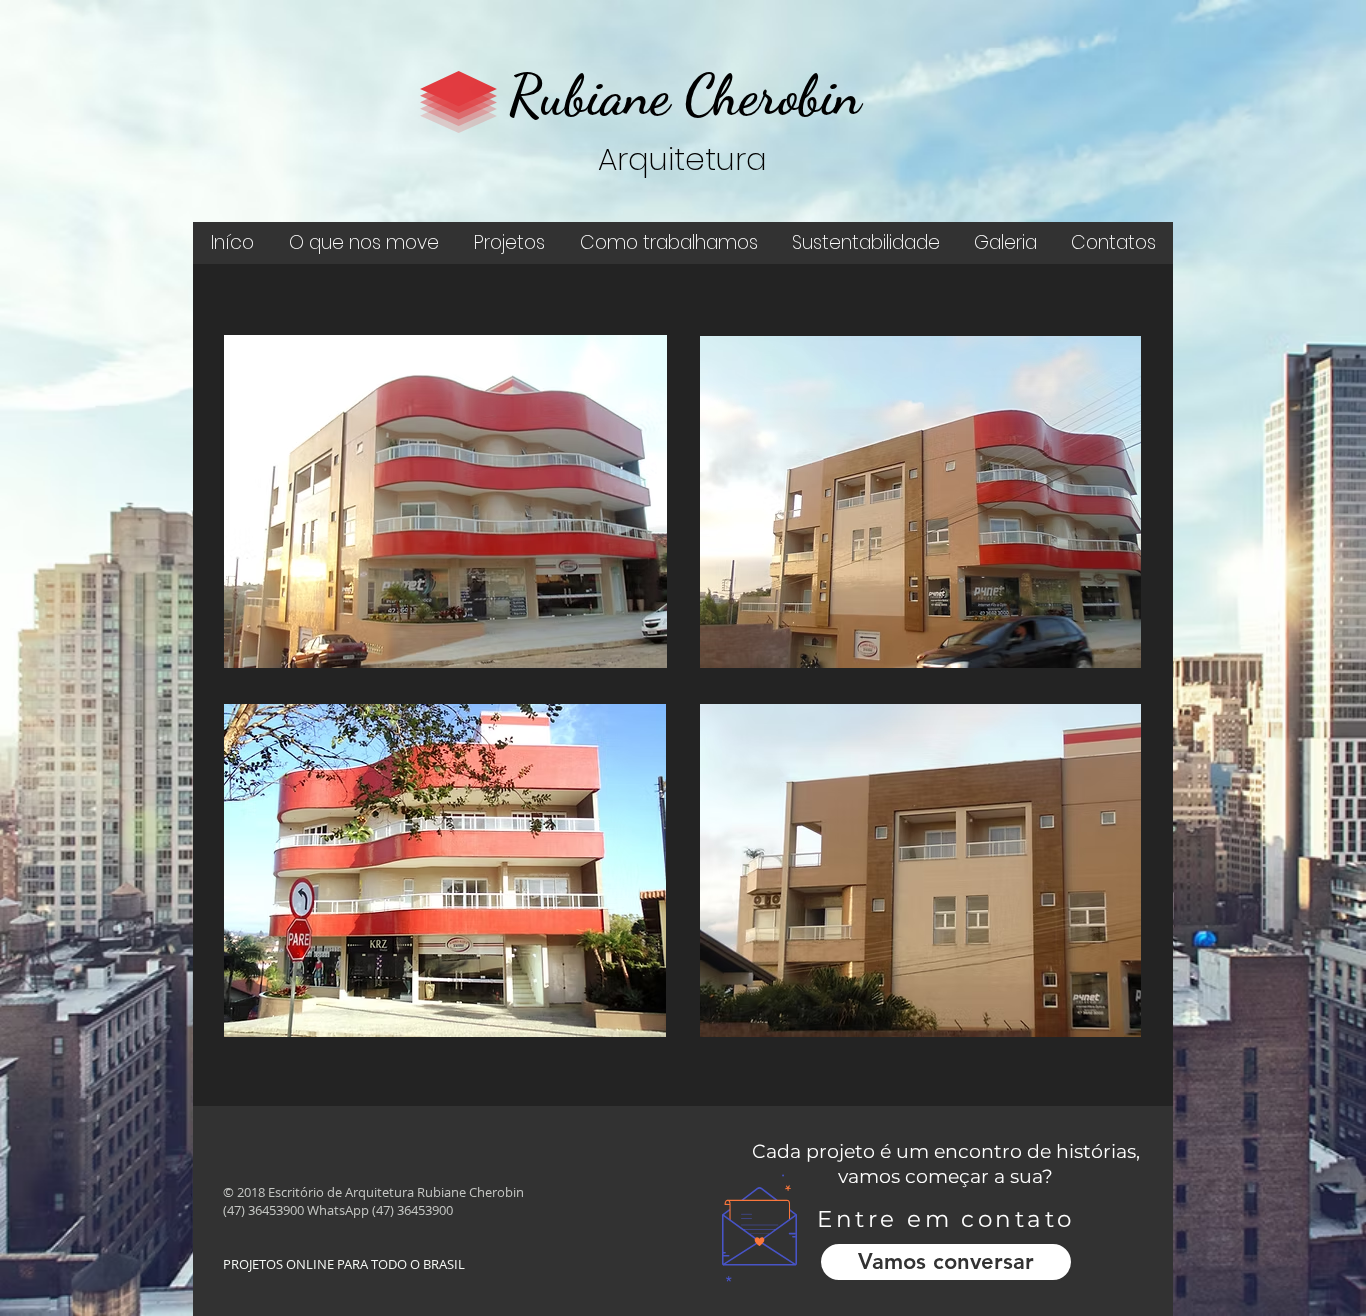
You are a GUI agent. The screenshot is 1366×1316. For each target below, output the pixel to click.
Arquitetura (682, 159)
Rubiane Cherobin (684, 95)
